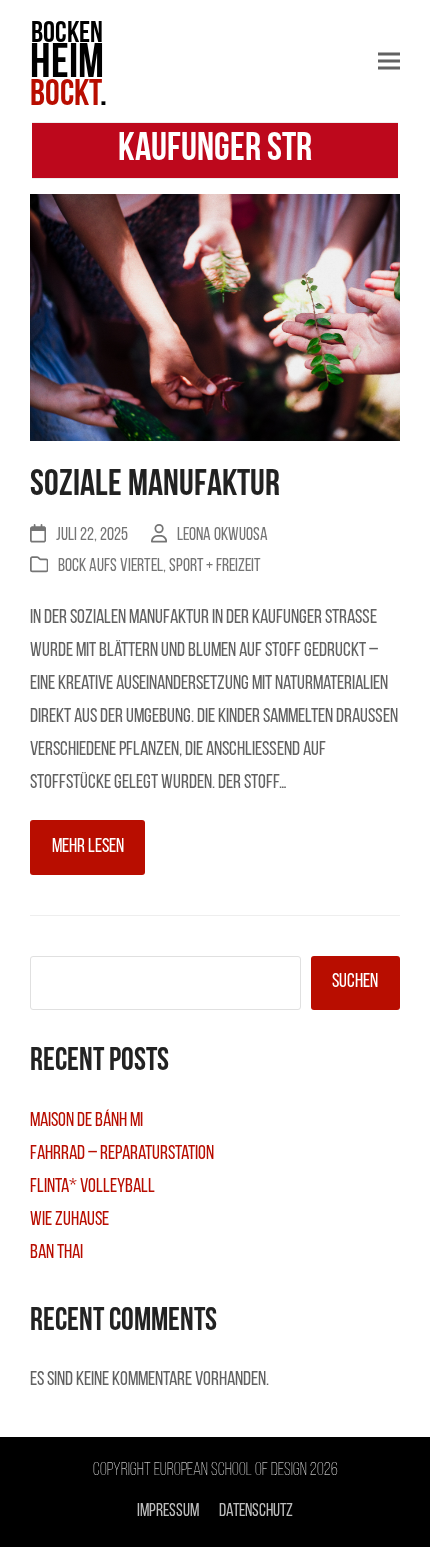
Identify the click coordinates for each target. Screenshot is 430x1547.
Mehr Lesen (88, 847)
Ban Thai (56, 1253)
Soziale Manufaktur (155, 485)
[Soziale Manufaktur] (215, 319)
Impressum (168, 1511)
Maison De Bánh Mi (86, 1121)
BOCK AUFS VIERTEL (110, 566)
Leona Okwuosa (222, 535)
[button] (389, 61)
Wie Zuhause (69, 1220)
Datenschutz (256, 1511)
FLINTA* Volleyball (92, 1187)
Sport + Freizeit (214, 566)
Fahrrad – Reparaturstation (122, 1154)
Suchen (355, 982)
